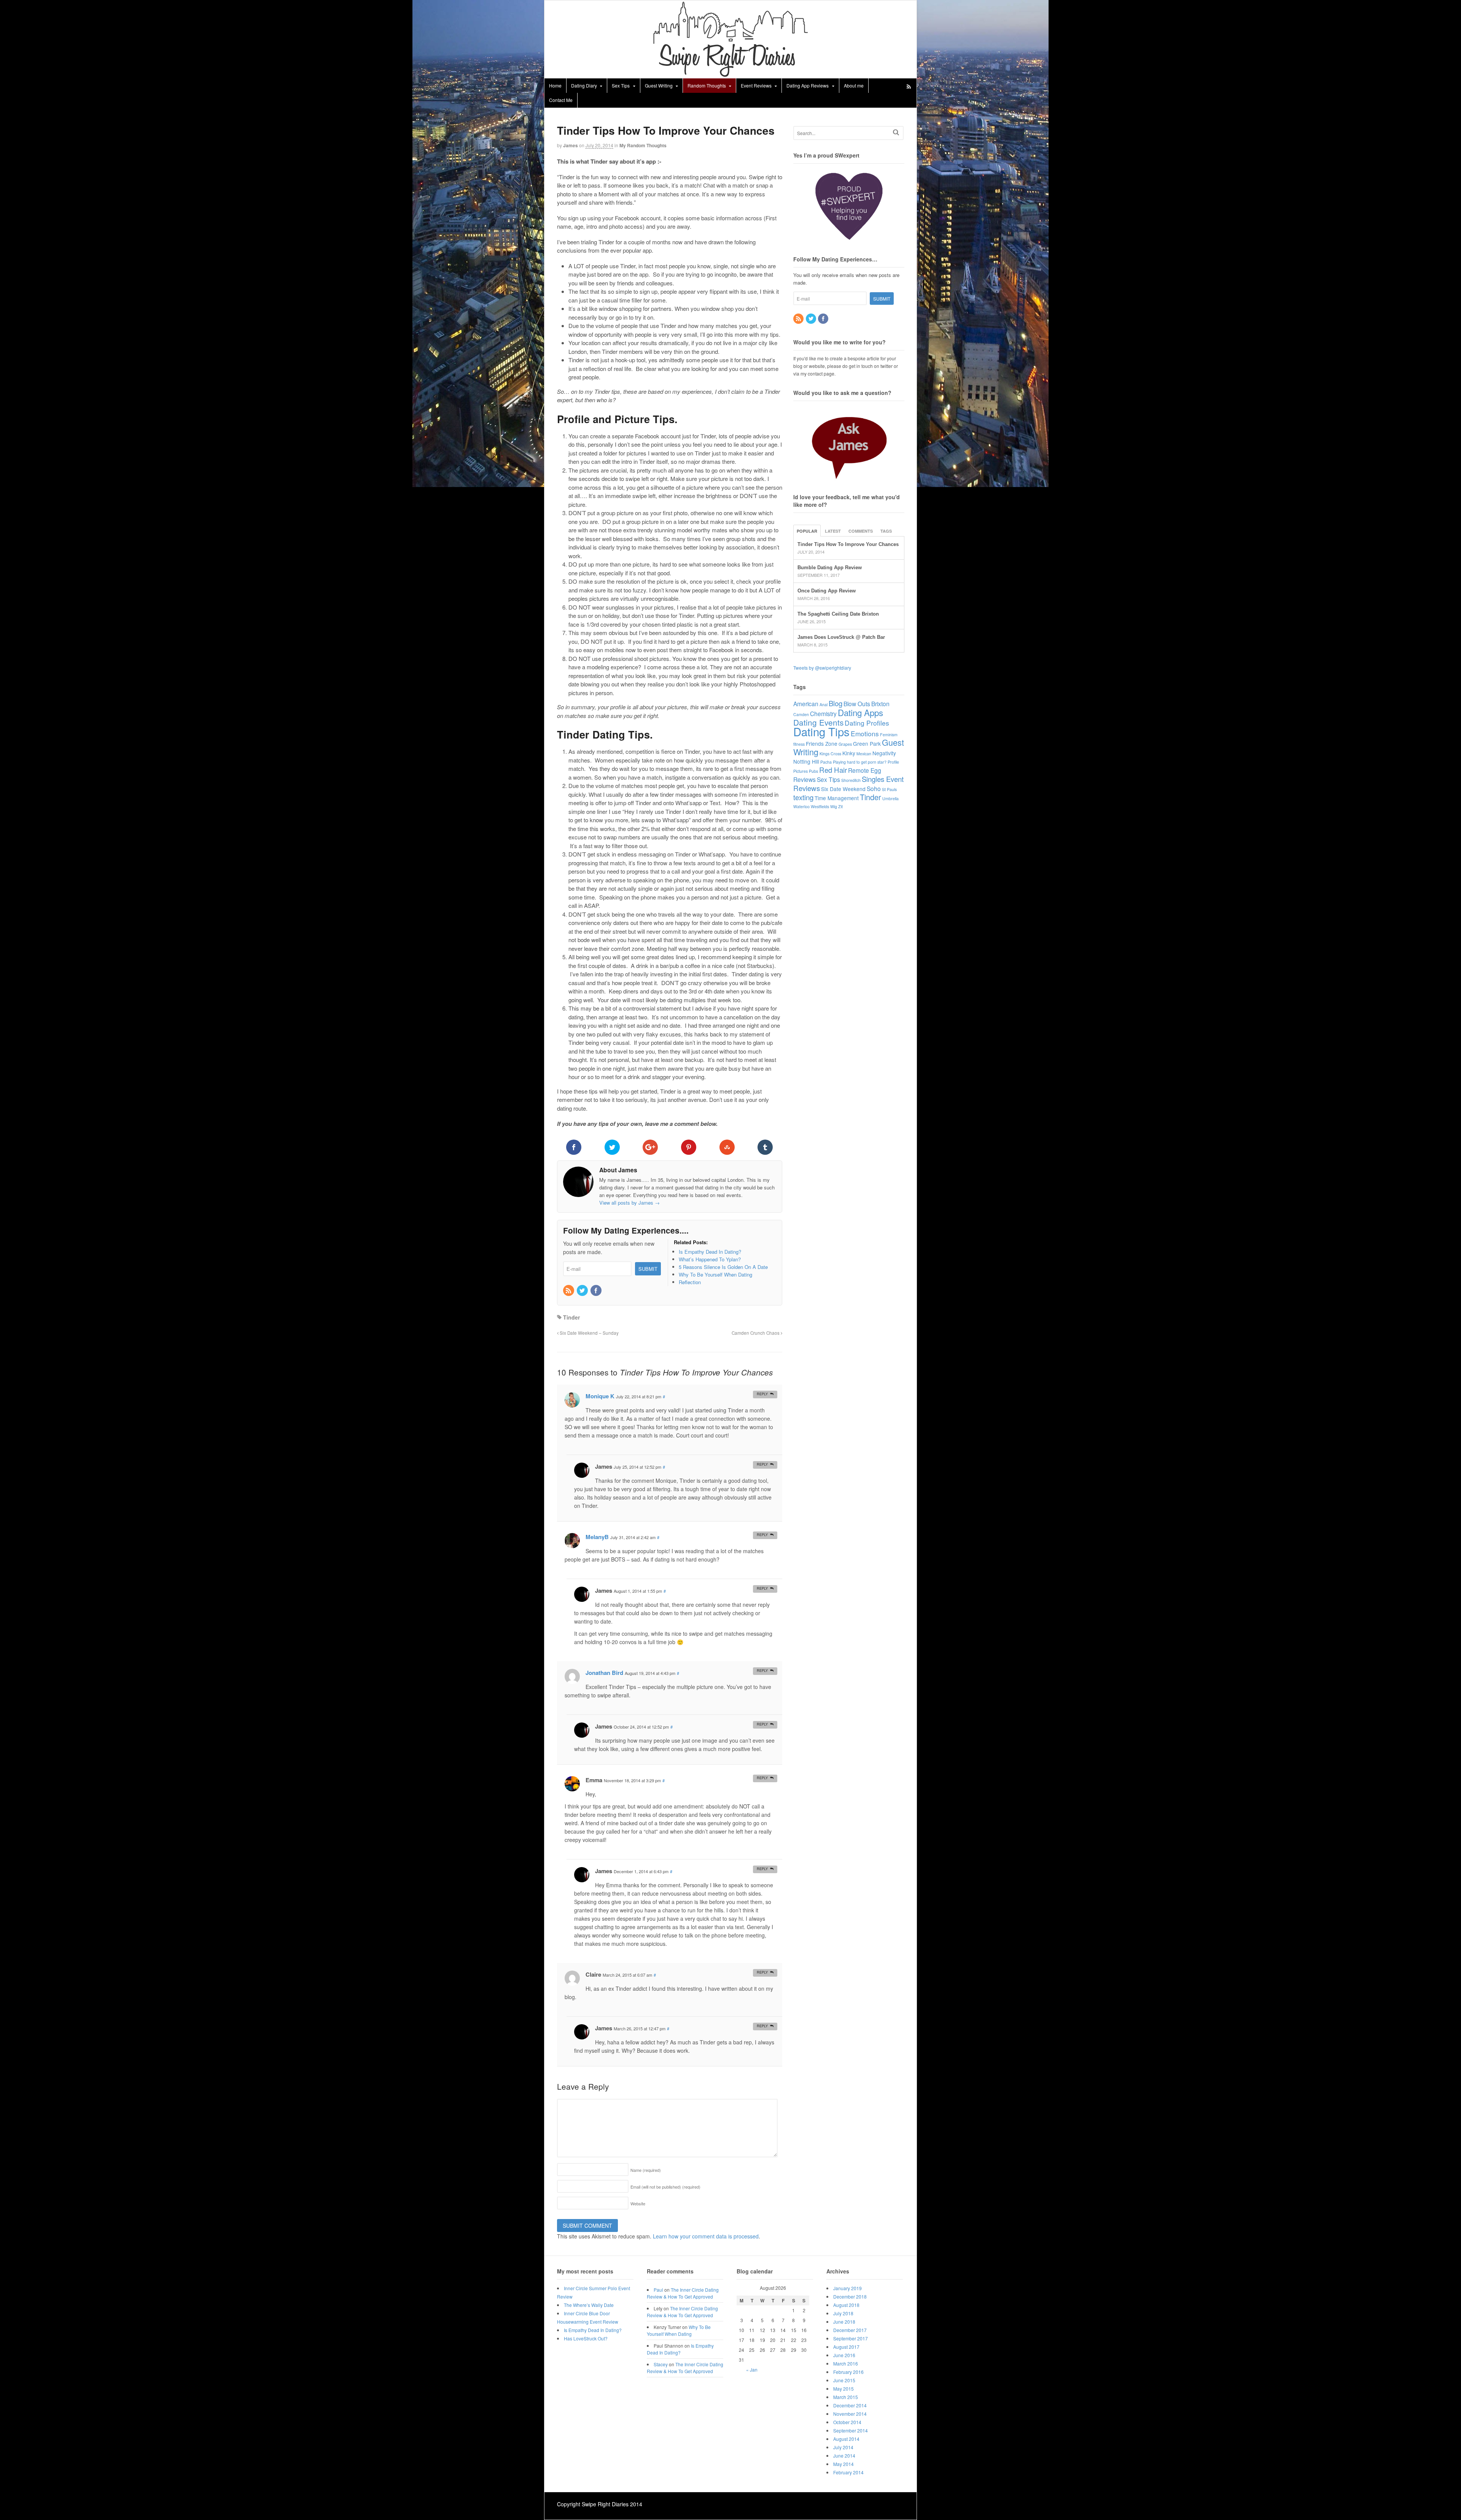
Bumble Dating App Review (830, 568)
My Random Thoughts (643, 145)
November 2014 (850, 2414)
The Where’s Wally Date (589, 2305)
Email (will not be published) (665, 2187)
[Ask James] (849, 444)
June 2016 (844, 2355)
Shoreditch (851, 780)
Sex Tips (621, 85)
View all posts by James (629, 1203)
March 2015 (846, 2397)
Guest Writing (659, 85)
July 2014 (843, 2447)
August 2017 (846, 2347)
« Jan (752, 2370)
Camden (801, 714)
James (571, 145)
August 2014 (846, 2439)
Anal (824, 704)
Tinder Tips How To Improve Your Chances (848, 544)
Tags (886, 531)
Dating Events (818, 722)
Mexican (864, 754)
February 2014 (848, 2472)
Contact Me (561, 100)
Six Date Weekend (843, 789)
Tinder (571, 1317)
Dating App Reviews (808, 85)
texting (803, 797)
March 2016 (846, 2363)
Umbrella (890, 798)
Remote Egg (865, 770)
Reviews (805, 779)
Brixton (880, 704)
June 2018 (844, 2322)
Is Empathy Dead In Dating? (593, 2330)
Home (555, 85)
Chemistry (823, 713)
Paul (658, 2290)
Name (646, 2170)
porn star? (877, 762)
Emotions (865, 733)
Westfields (820, 806)
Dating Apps (860, 712)
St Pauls (889, 789)
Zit (840, 806)
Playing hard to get (850, 762)
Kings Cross (830, 754)
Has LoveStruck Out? (586, 2338)
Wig (834, 806)
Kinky (849, 753)
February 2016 (848, 2372)
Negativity (884, 753)
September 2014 (851, 2430)
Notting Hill (806, 761)
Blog (836, 703)
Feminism (889, 735)
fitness (799, 744)
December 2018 (850, 2296)
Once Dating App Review (827, 591)
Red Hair (833, 770)
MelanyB (597, 1537)
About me (854, 85)
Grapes (845, 744)
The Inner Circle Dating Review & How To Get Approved (683, 2293)
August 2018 (846, 2305)
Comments (861, 531)
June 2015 (844, 2380)
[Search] (896, 132)
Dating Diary (584, 85)
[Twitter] (583, 1291)
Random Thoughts (707, 85)
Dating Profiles (867, 723)
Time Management (837, 798)
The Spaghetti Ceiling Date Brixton (838, 614)
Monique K (600, 1396)
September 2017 (851, 2338)
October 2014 (847, 2422)
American (806, 704)
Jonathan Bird (604, 1673)
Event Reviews (756, 85)
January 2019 (847, 2288)
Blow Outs (857, 704)
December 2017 (850, 2330)
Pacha (826, 762)
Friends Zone (822, 743)
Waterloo (801, 806)
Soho (874, 788)
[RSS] (569, 1291)
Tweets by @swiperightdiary (822, 668)
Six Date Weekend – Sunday (589, 1333)
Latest (833, 531)
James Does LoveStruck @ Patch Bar (841, 637)
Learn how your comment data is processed (706, 2236)
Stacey (661, 2364)
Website (638, 2203)
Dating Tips (821, 731)
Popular (807, 531)
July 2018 (843, 2313)
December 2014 (850, 2405)
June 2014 (844, 2456)
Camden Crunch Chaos (756, 1333)
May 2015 (843, 2389)
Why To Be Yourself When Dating (679, 2330)
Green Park (867, 743)
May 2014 (843, 2464)
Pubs (813, 771)
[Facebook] (597, 1291)
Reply (762, 1394)
